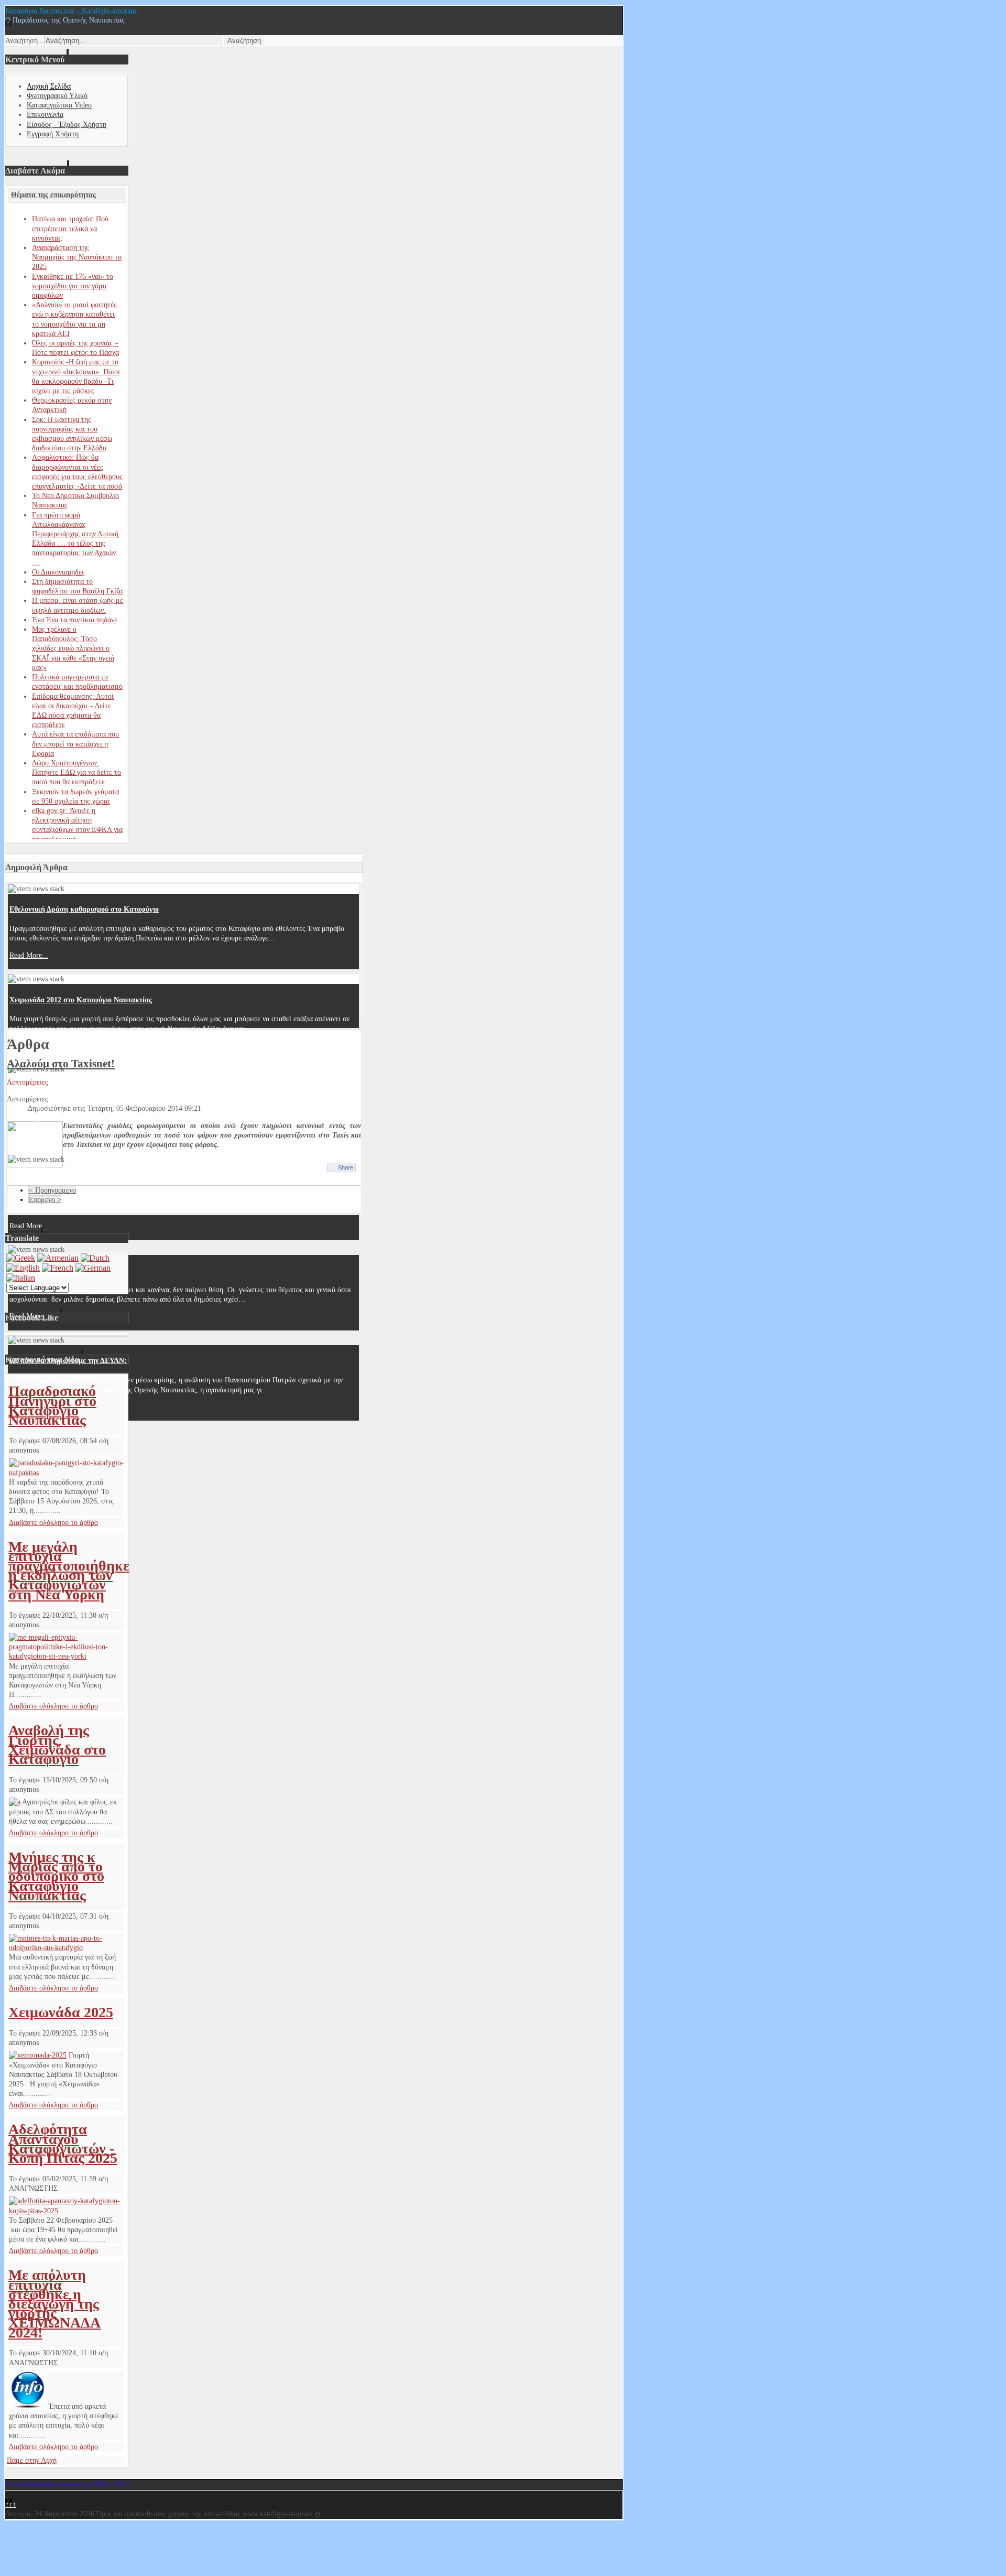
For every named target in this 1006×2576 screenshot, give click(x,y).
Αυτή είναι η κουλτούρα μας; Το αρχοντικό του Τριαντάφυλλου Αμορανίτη (127, 1090)
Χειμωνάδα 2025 (61, 2012)
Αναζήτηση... (25, 41)
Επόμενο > (45, 1200)
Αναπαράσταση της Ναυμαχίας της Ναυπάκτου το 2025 (77, 257)
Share (346, 1167)
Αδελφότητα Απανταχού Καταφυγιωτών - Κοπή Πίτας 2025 (63, 2144)
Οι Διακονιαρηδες (58, 572)
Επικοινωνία (45, 115)
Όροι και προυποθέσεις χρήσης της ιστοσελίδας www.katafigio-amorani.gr (209, 2514)
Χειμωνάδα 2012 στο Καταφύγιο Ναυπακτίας (81, 1000)
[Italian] (21, 1278)
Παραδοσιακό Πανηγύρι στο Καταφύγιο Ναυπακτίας (52, 1405)
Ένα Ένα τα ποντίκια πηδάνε (75, 620)
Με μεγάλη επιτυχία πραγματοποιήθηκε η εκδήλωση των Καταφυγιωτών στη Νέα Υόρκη (69, 1571)
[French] (58, 1268)
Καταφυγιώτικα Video (59, 105)
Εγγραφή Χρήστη (53, 134)
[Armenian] (58, 1258)
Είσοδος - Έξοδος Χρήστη (67, 125)
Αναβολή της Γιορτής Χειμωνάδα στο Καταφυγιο (57, 1745)
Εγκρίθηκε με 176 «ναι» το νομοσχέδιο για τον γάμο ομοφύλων (73, 286)
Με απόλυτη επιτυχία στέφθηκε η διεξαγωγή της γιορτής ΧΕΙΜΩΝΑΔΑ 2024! (54, 2303)
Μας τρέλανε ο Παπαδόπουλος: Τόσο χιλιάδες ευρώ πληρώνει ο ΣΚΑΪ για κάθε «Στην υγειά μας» (73, 648)
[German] (93, 1268)
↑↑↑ (11, 2504)
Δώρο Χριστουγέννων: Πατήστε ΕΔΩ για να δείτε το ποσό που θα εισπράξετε (76, 772)
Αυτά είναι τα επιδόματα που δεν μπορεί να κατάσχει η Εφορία (75, 744)
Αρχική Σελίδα (49, 86)
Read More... (29, 955)
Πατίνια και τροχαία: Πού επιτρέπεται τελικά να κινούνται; (70, 228)
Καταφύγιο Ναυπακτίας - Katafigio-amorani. (72, 11)
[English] (23, 1268)
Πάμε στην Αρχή (32, 2460)
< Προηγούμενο (52, 1190)
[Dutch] (95, 1258)
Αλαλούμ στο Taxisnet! (61, 1064)
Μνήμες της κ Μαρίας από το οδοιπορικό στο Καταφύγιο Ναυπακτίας (56, 1876)
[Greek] (21, 1258)
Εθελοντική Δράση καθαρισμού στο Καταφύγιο (84, 909)
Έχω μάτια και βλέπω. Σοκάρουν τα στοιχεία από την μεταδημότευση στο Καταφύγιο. (145, 1180)
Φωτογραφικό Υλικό (57, 96)
